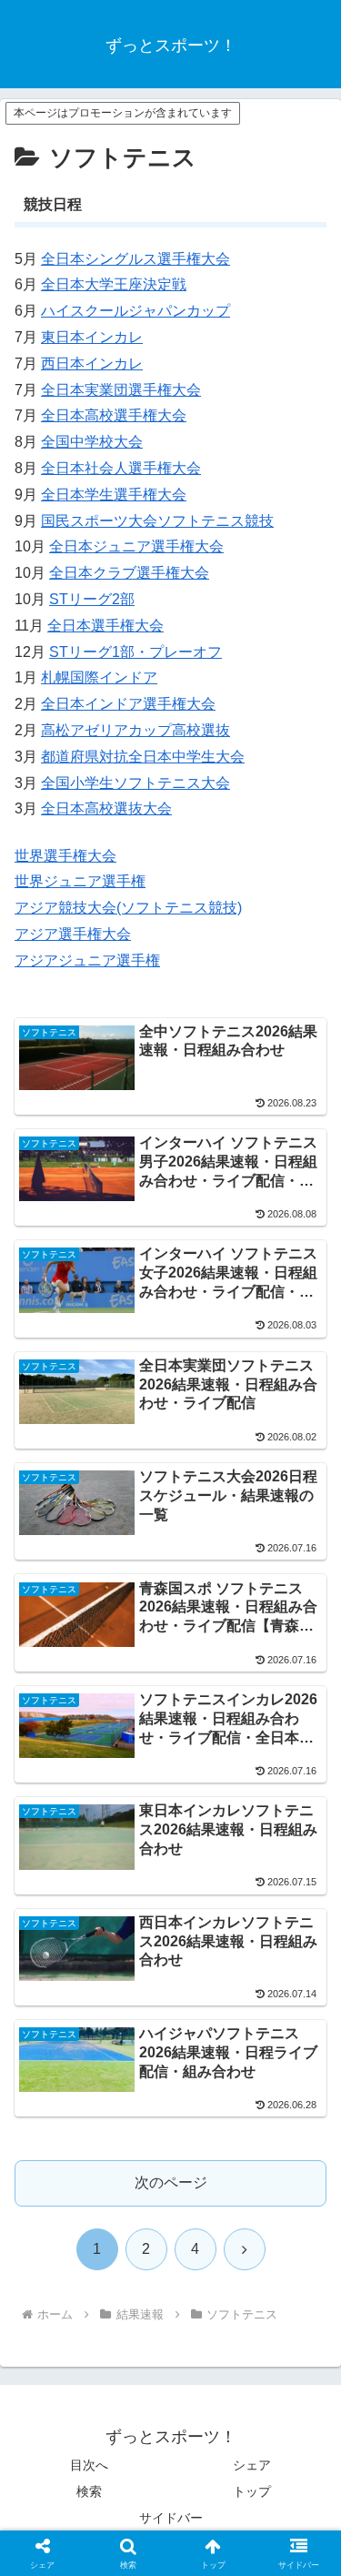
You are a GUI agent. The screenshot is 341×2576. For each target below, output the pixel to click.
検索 (89, 2491)
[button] (305, 2292)
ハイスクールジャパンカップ (135, 311)
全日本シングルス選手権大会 (135, 259)
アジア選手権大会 (73, 934)
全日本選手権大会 (105, 626)
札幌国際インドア (99, 677)
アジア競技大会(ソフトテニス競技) (128, 908)
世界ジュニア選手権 (80, 881)
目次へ (89, 2465)
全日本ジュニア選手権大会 (136, 546)
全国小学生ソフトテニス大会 (135, 783)
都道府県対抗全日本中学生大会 (143, 757)
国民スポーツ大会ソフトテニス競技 (157, 521)
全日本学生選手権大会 (114, 495)
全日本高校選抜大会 (106, 808)
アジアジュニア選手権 (87, 960)
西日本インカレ (92, 364)
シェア (252, 2465)
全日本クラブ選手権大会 (129, 573)
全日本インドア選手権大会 (128, 704)
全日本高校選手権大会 (114, 415)
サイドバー (171, 2518)
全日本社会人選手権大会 (121, 468)
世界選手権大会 (65, 856)
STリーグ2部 (92, 599)
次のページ (171, 2182)
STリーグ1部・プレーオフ (135, 652)
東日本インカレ (92, 337)
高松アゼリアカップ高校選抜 (135, 730)
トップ (252, 2491)
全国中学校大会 (92, 442)
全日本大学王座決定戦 (114, 284)
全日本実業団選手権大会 (121, 390)
